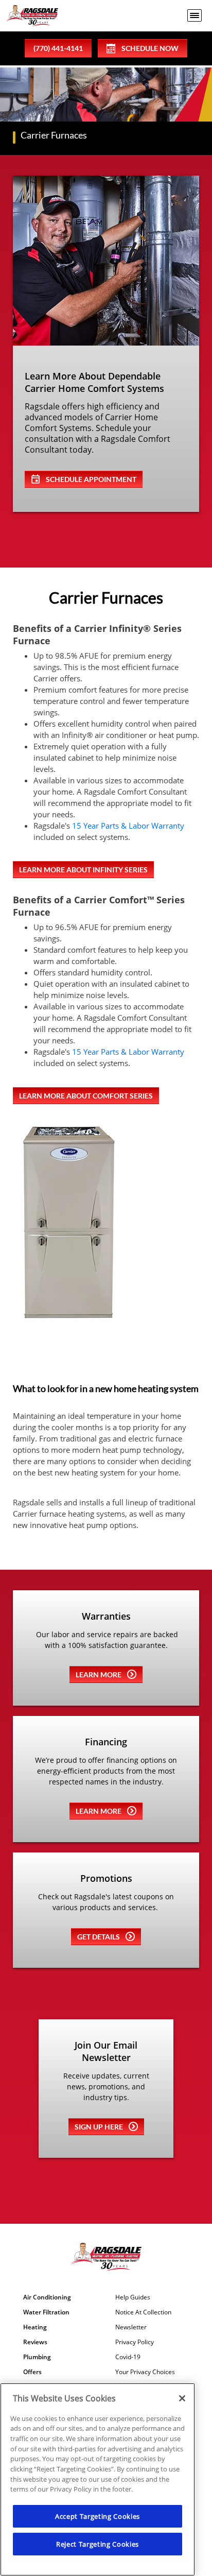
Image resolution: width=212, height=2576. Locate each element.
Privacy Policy (135, 2342)
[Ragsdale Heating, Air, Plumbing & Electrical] (32, 16)
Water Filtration (46, 2312)
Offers (32, 2372)
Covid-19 (128, 2357)
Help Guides (133, 2297)
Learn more (99, 1675)
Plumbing (37, 2357)
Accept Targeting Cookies (98, 2516)
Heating (35, 2327)
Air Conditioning (47, 2297)
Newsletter (131, 2327)
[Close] (182, 2398)
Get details (99, 1937)
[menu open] (195, 15)
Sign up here (99, 2127)
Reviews (35, 2342)
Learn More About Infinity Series (83, 870)
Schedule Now (150, 48)
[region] (98, 2479)
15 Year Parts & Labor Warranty (128, 826)
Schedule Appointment (91, 479)
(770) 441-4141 (58, 48)
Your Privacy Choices (145, 2372)
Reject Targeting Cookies (98, 2544)
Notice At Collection (143, 2312)
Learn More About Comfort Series (86, 1096)
